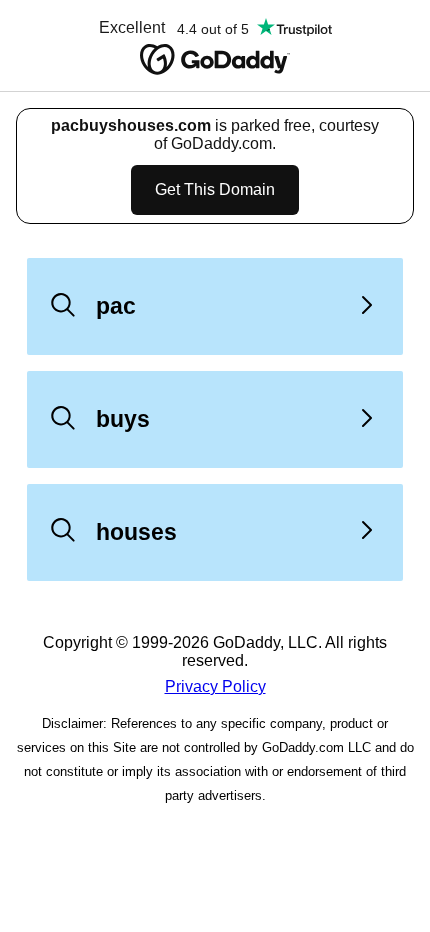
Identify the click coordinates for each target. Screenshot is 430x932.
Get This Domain (215, 189)
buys (123, 419)
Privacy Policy (215, 686)
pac (116, 306)
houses (136, 532)
